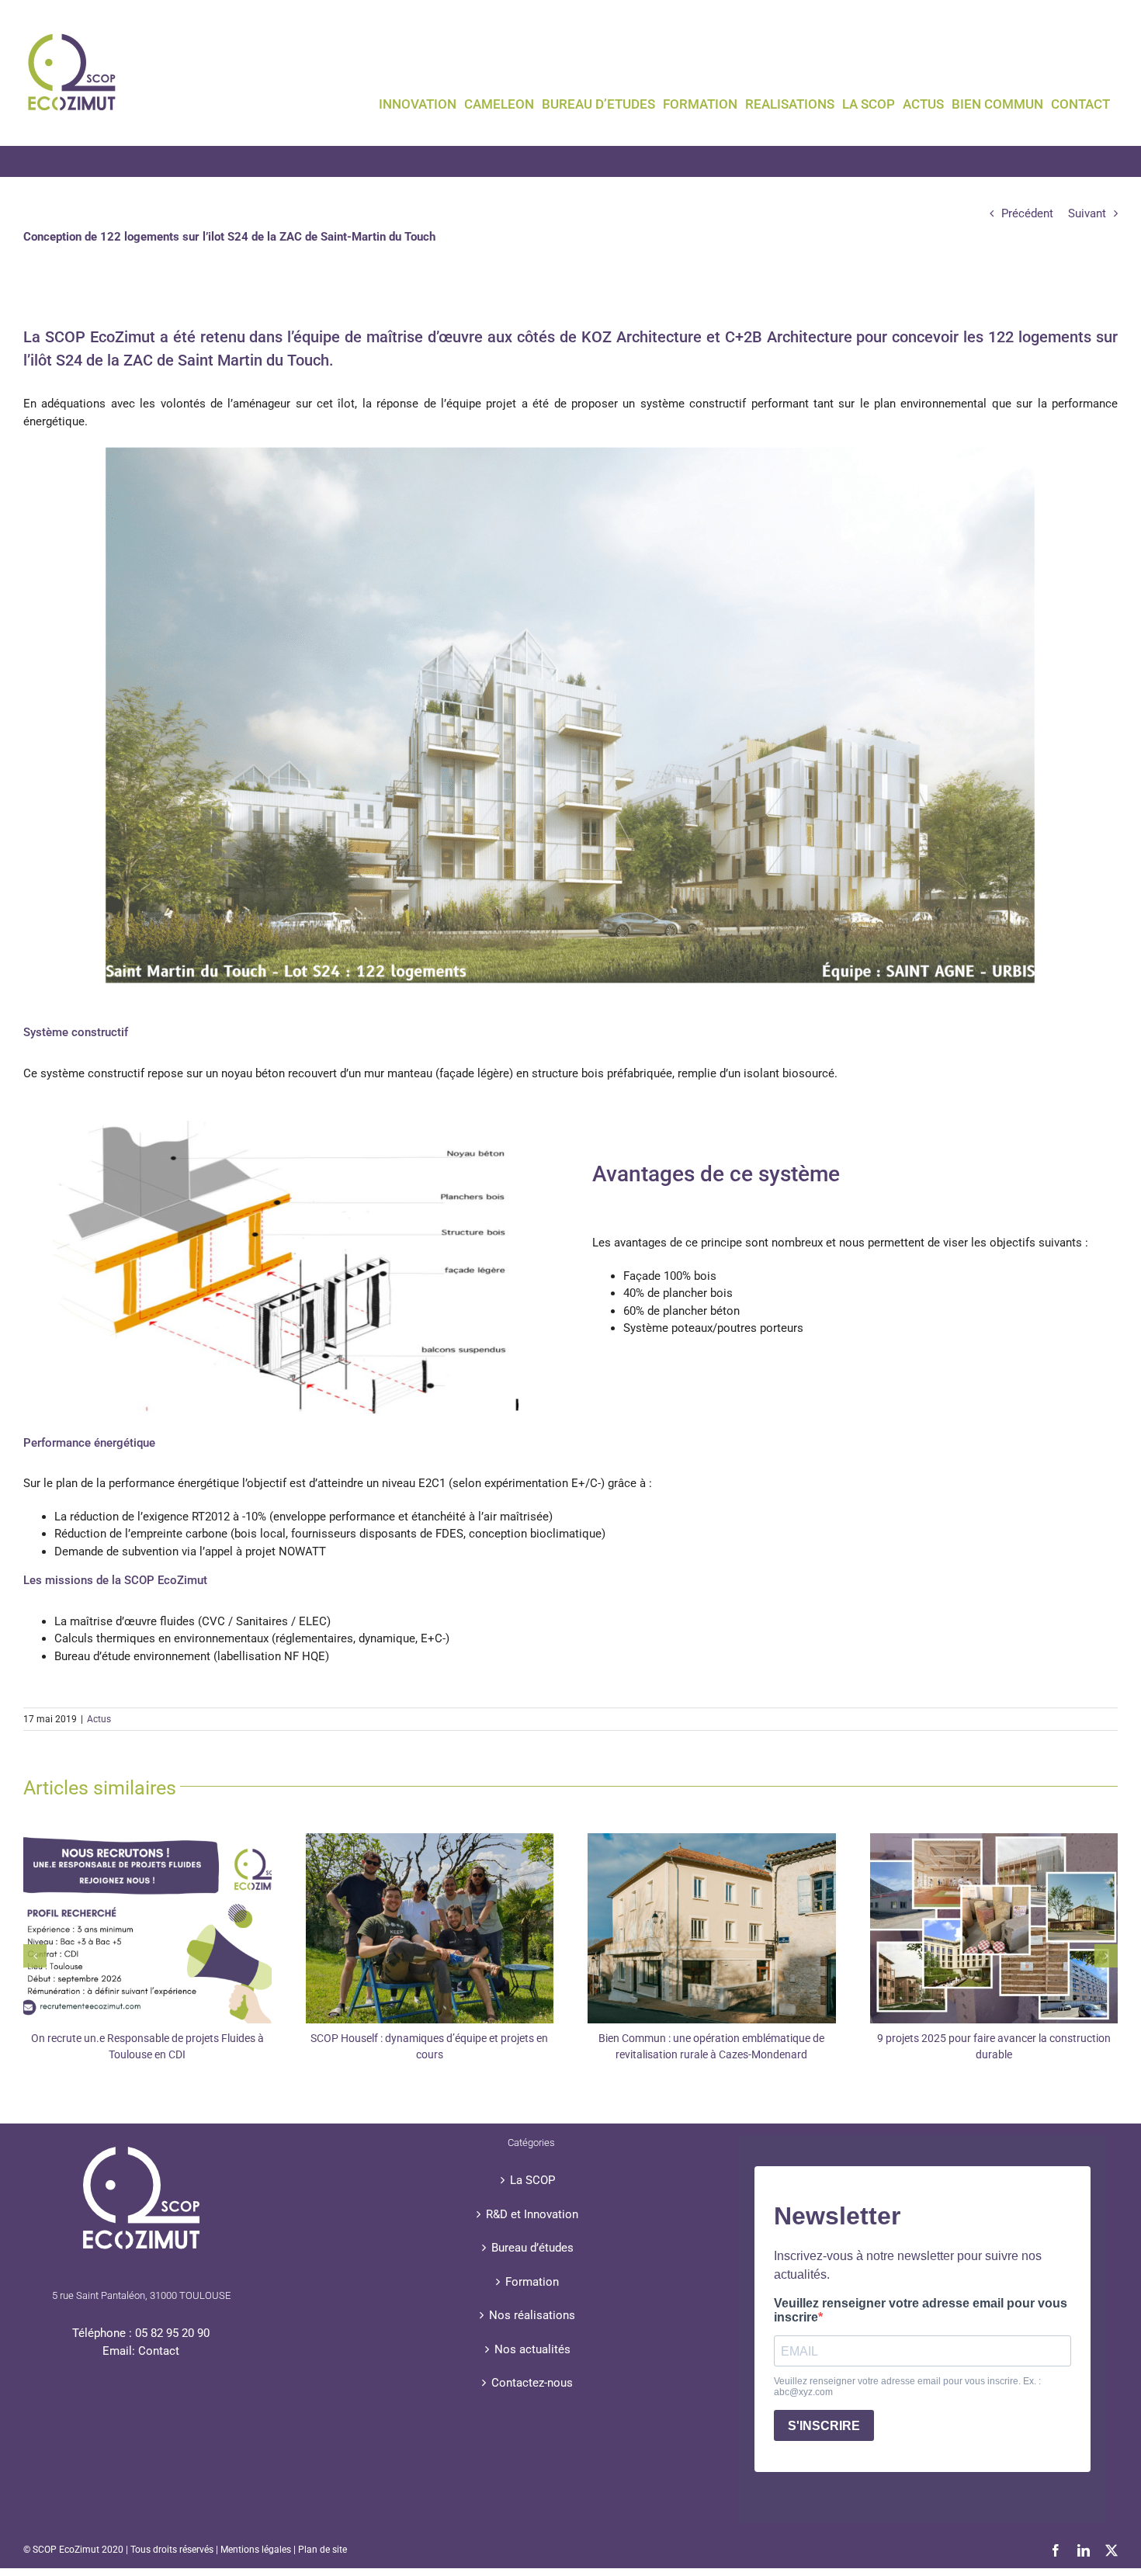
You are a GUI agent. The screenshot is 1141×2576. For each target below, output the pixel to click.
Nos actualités (532, 2349)
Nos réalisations (532, 2315)
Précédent (1027, 213)
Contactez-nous (532, 2383)
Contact (159, 2351)
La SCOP (532, 2180)
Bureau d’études (532, 2248)
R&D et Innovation (532, 2214)
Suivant (1087, 213)
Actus (99, 1719)
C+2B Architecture (789, 337)
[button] (35, 1956)
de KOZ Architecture (631, 337)
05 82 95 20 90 (172, 2333)
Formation (532, 2282)
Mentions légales (256, 2550)
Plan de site (323, 2550)
